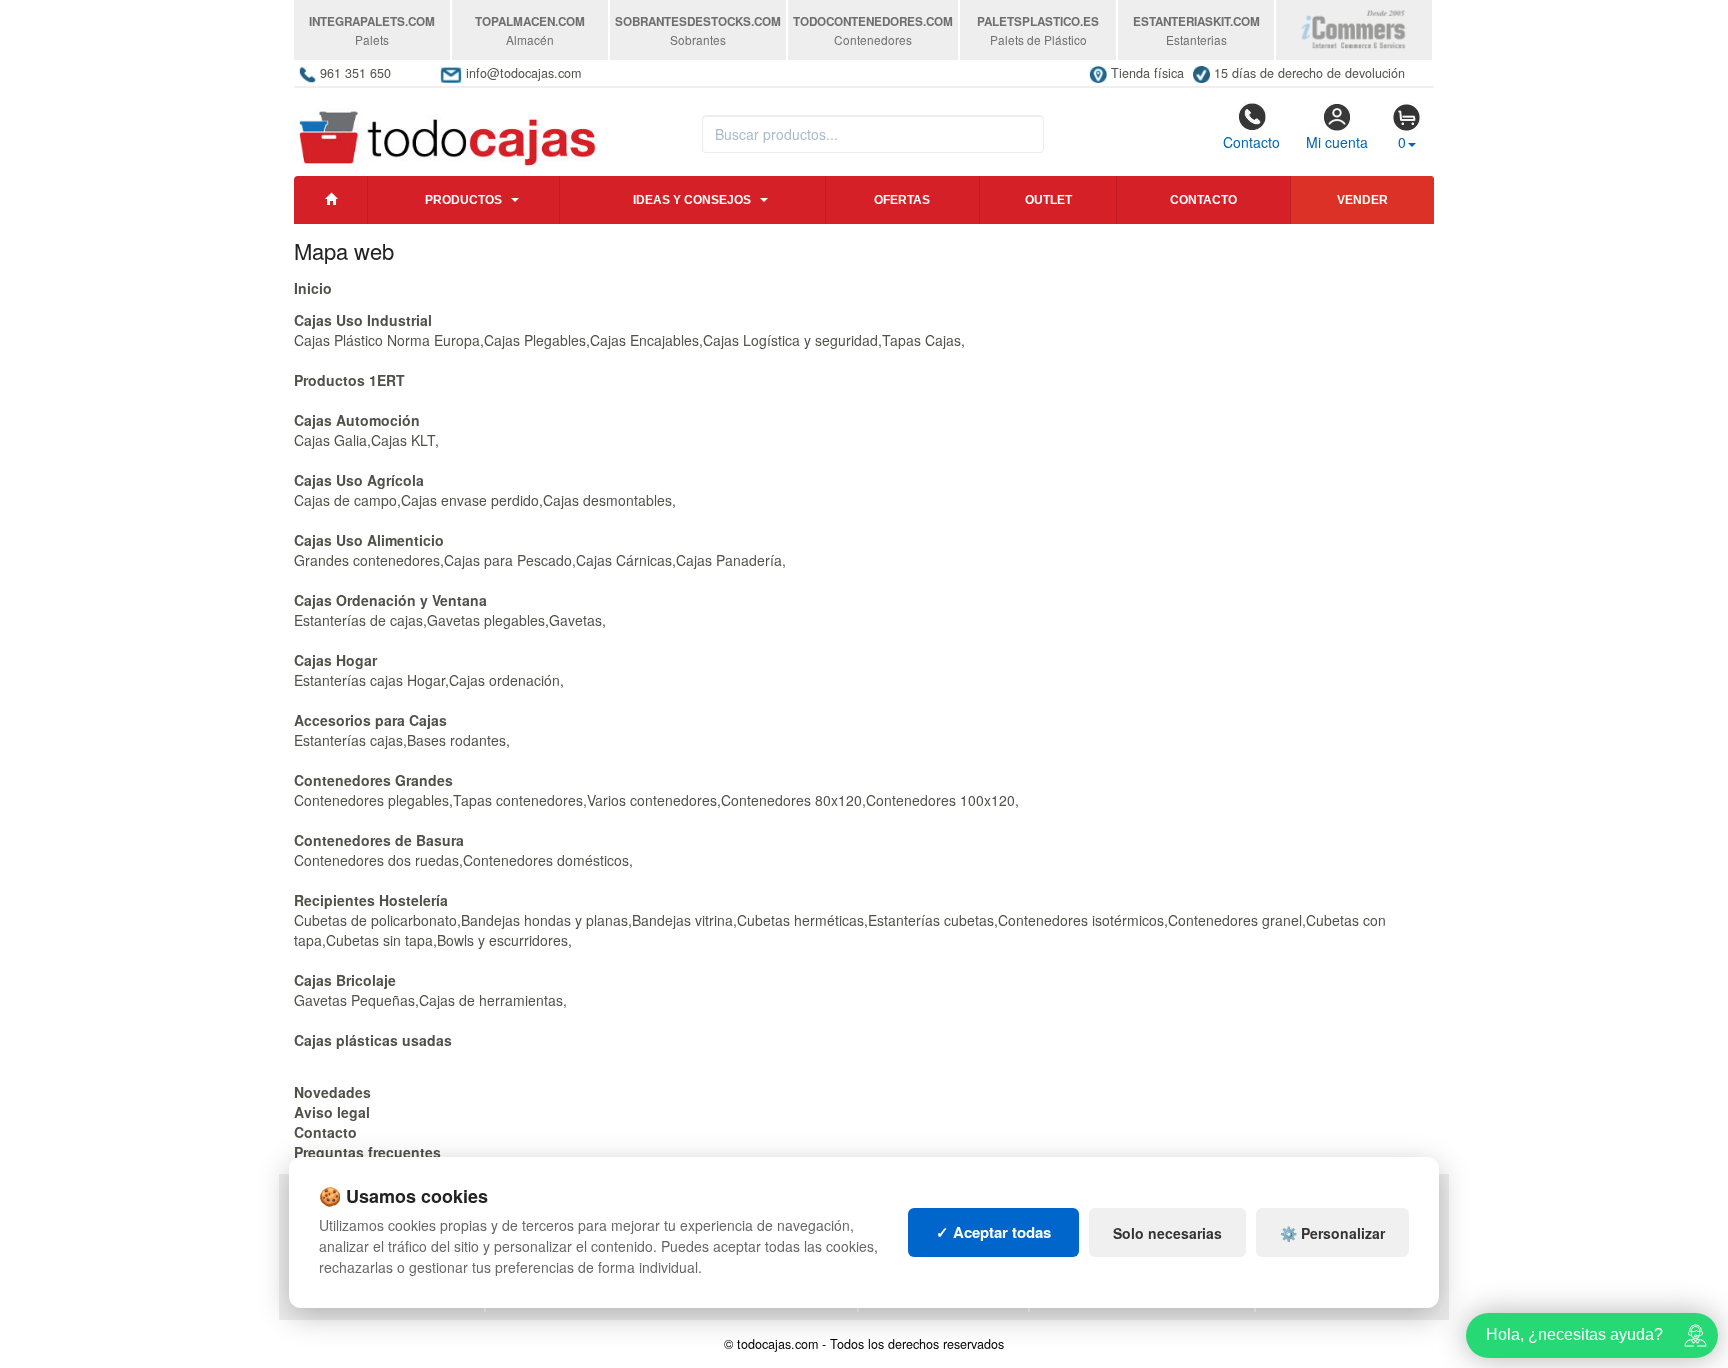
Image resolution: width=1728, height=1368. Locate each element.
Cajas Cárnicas (624, 560)
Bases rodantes (456, 740)
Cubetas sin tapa (379, 940)
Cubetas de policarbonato (375, 920)
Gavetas (575, 620)
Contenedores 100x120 (940, 800)
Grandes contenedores (367, 560)
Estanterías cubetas (931, 920)
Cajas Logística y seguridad (790, 340)
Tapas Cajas (921, 340)
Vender (1362, 200)
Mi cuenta (1337, 142)
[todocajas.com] (448, 129)
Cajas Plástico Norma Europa (387, 340)
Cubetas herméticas (800, 920)
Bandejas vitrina (682, 920)
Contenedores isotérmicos (1081, 920)
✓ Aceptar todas (993, 1232)
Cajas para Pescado (508, 560)
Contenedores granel (1235, 920)
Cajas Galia (330, 440)
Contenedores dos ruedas (376, 860)
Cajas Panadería (729, 560)
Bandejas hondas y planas (544, 920)
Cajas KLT (403, 440)
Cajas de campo (345, 500)
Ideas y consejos (692, 200)
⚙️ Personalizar (1332, 1233)
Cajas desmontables (607, 500)
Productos (463, 200)
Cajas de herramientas (491, 1000)
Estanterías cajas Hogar (369, 680)
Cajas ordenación (504, 680)
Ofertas (902, 200)
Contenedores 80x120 (791, 800)
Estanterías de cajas (358, 620)
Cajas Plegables (535, 340)
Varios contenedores (652, 800)
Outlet (1048, 200)
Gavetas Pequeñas (354, 1000)
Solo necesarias (1167, 1233)
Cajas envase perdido (470, 500)
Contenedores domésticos (546, 860)
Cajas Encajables (644, 340)
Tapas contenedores (518, 800)
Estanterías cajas (348, 740)
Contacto (1251, 142)
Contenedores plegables (371, 800)
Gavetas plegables (486, 620)
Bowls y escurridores (502, 940)
